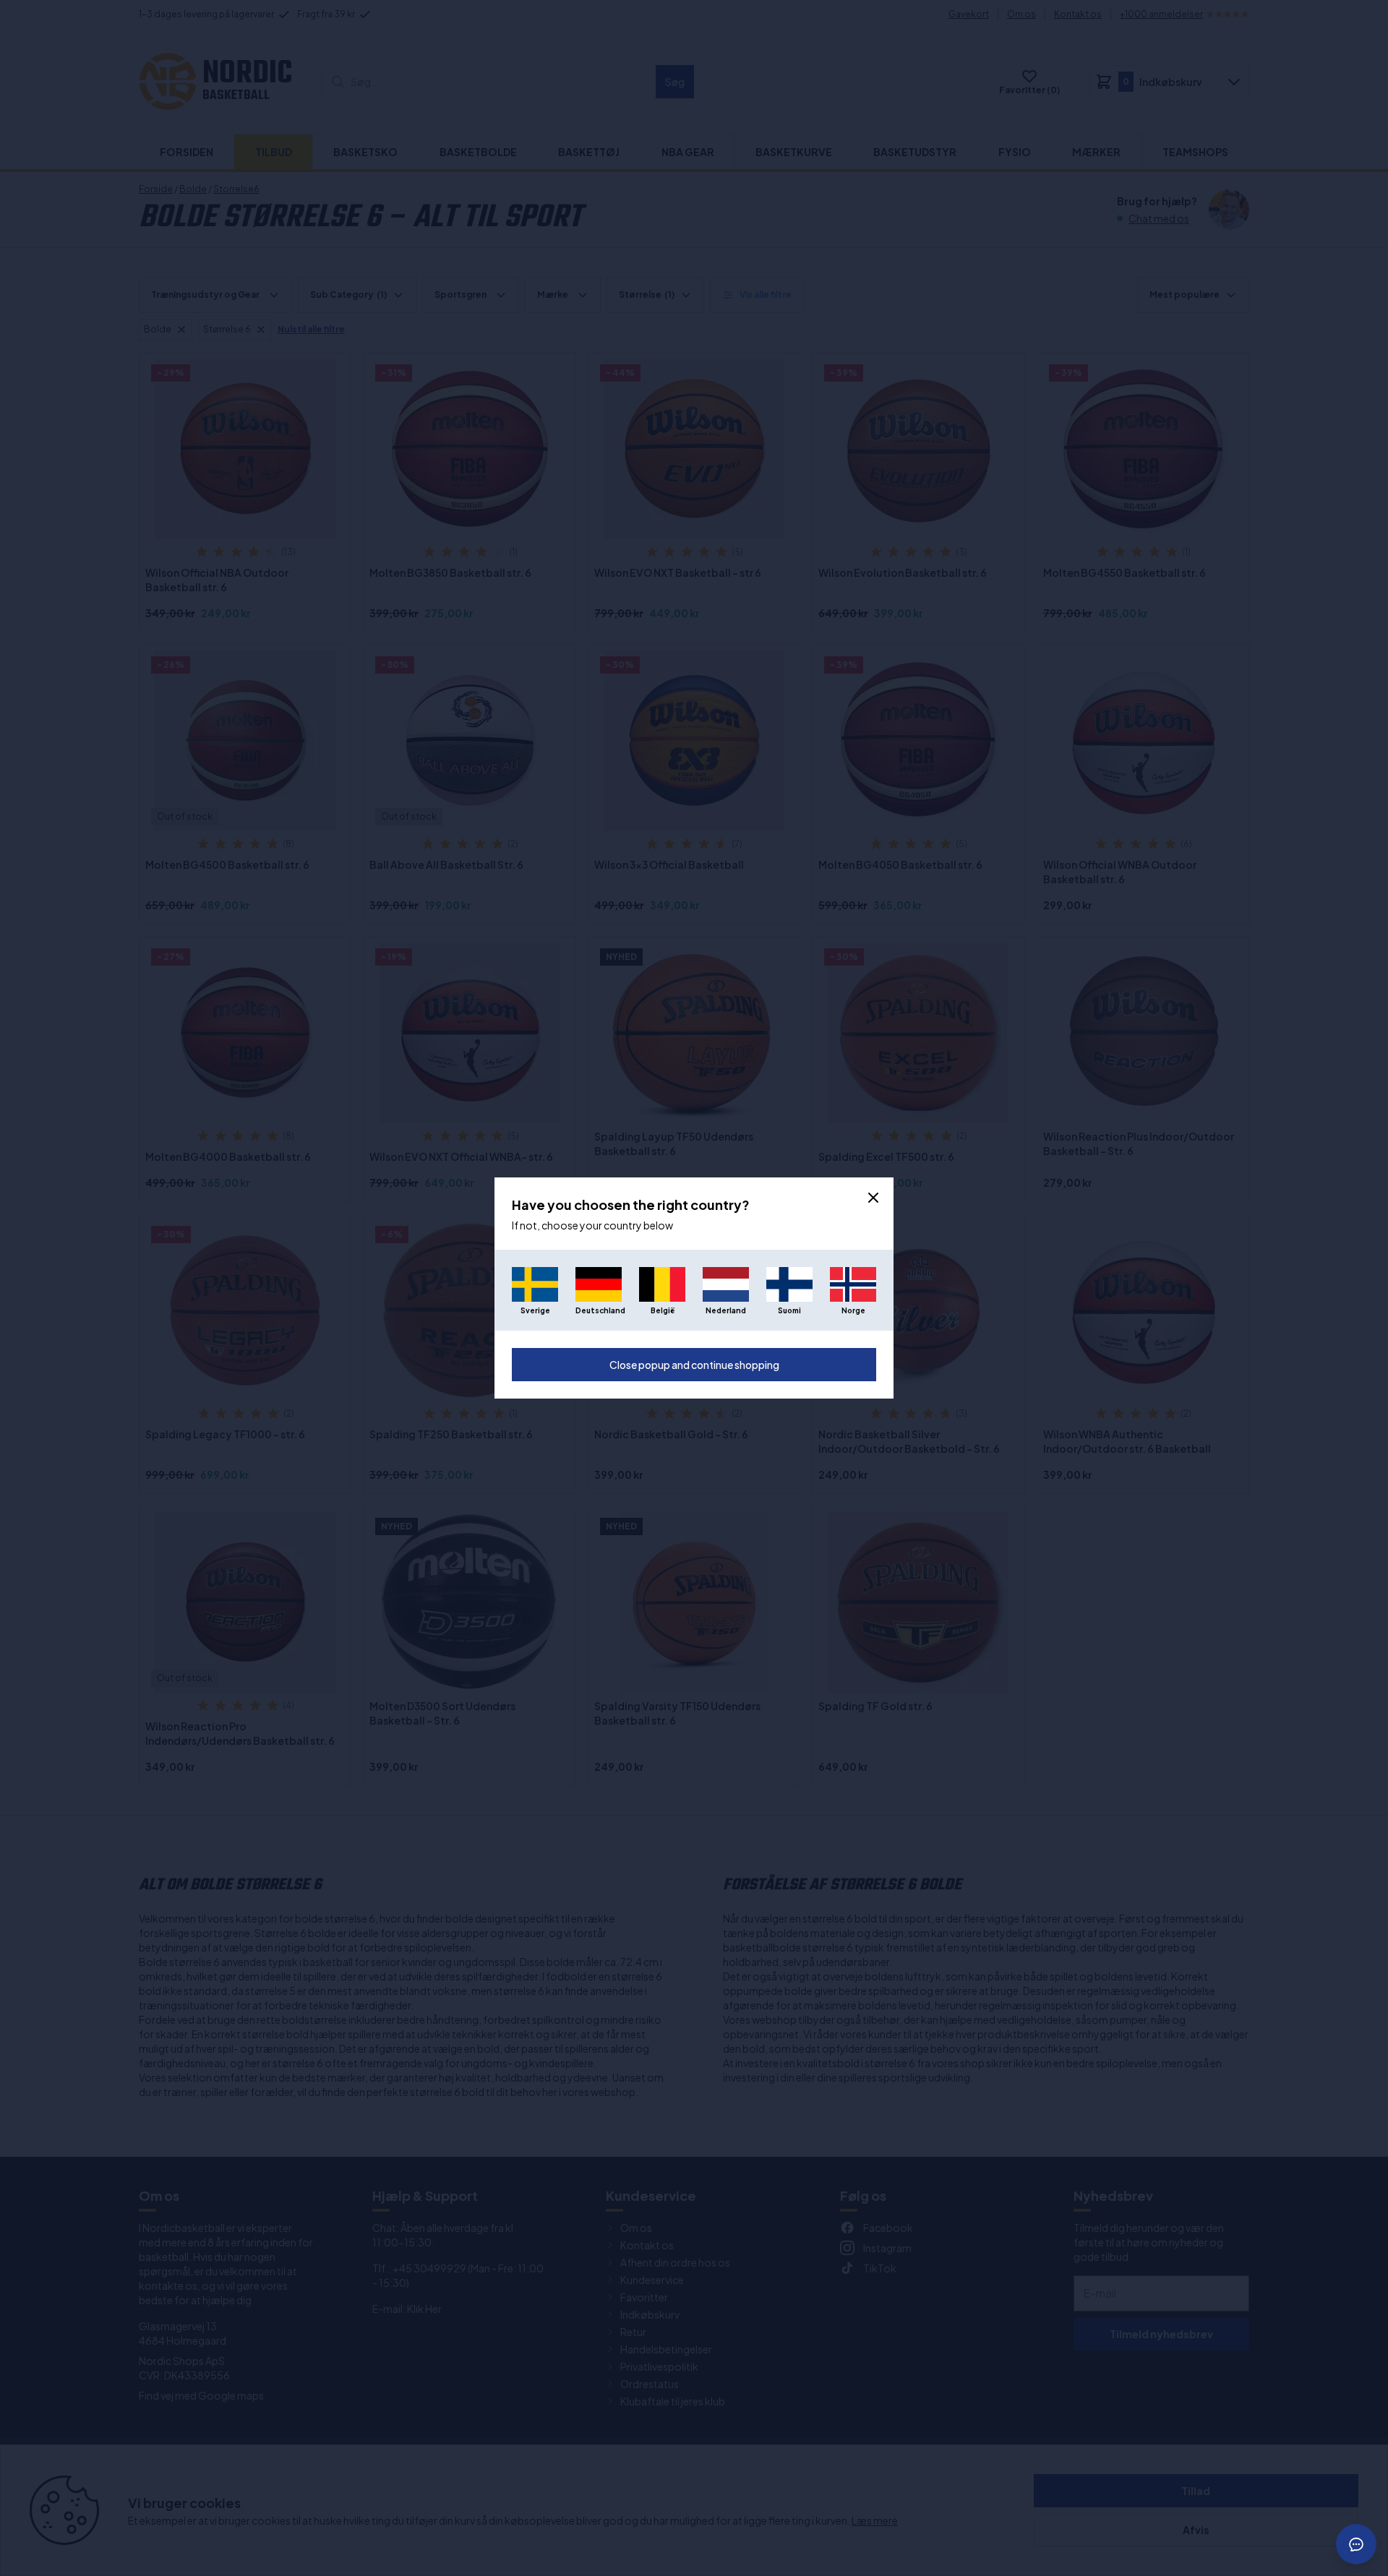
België (663, 1310)
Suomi (789, 1310)
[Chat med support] (1356, 2544)
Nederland (726, 1310)
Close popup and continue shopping (694, 1365)
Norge (853, 1310)
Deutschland (599, 1310)
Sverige (535, 1310)
